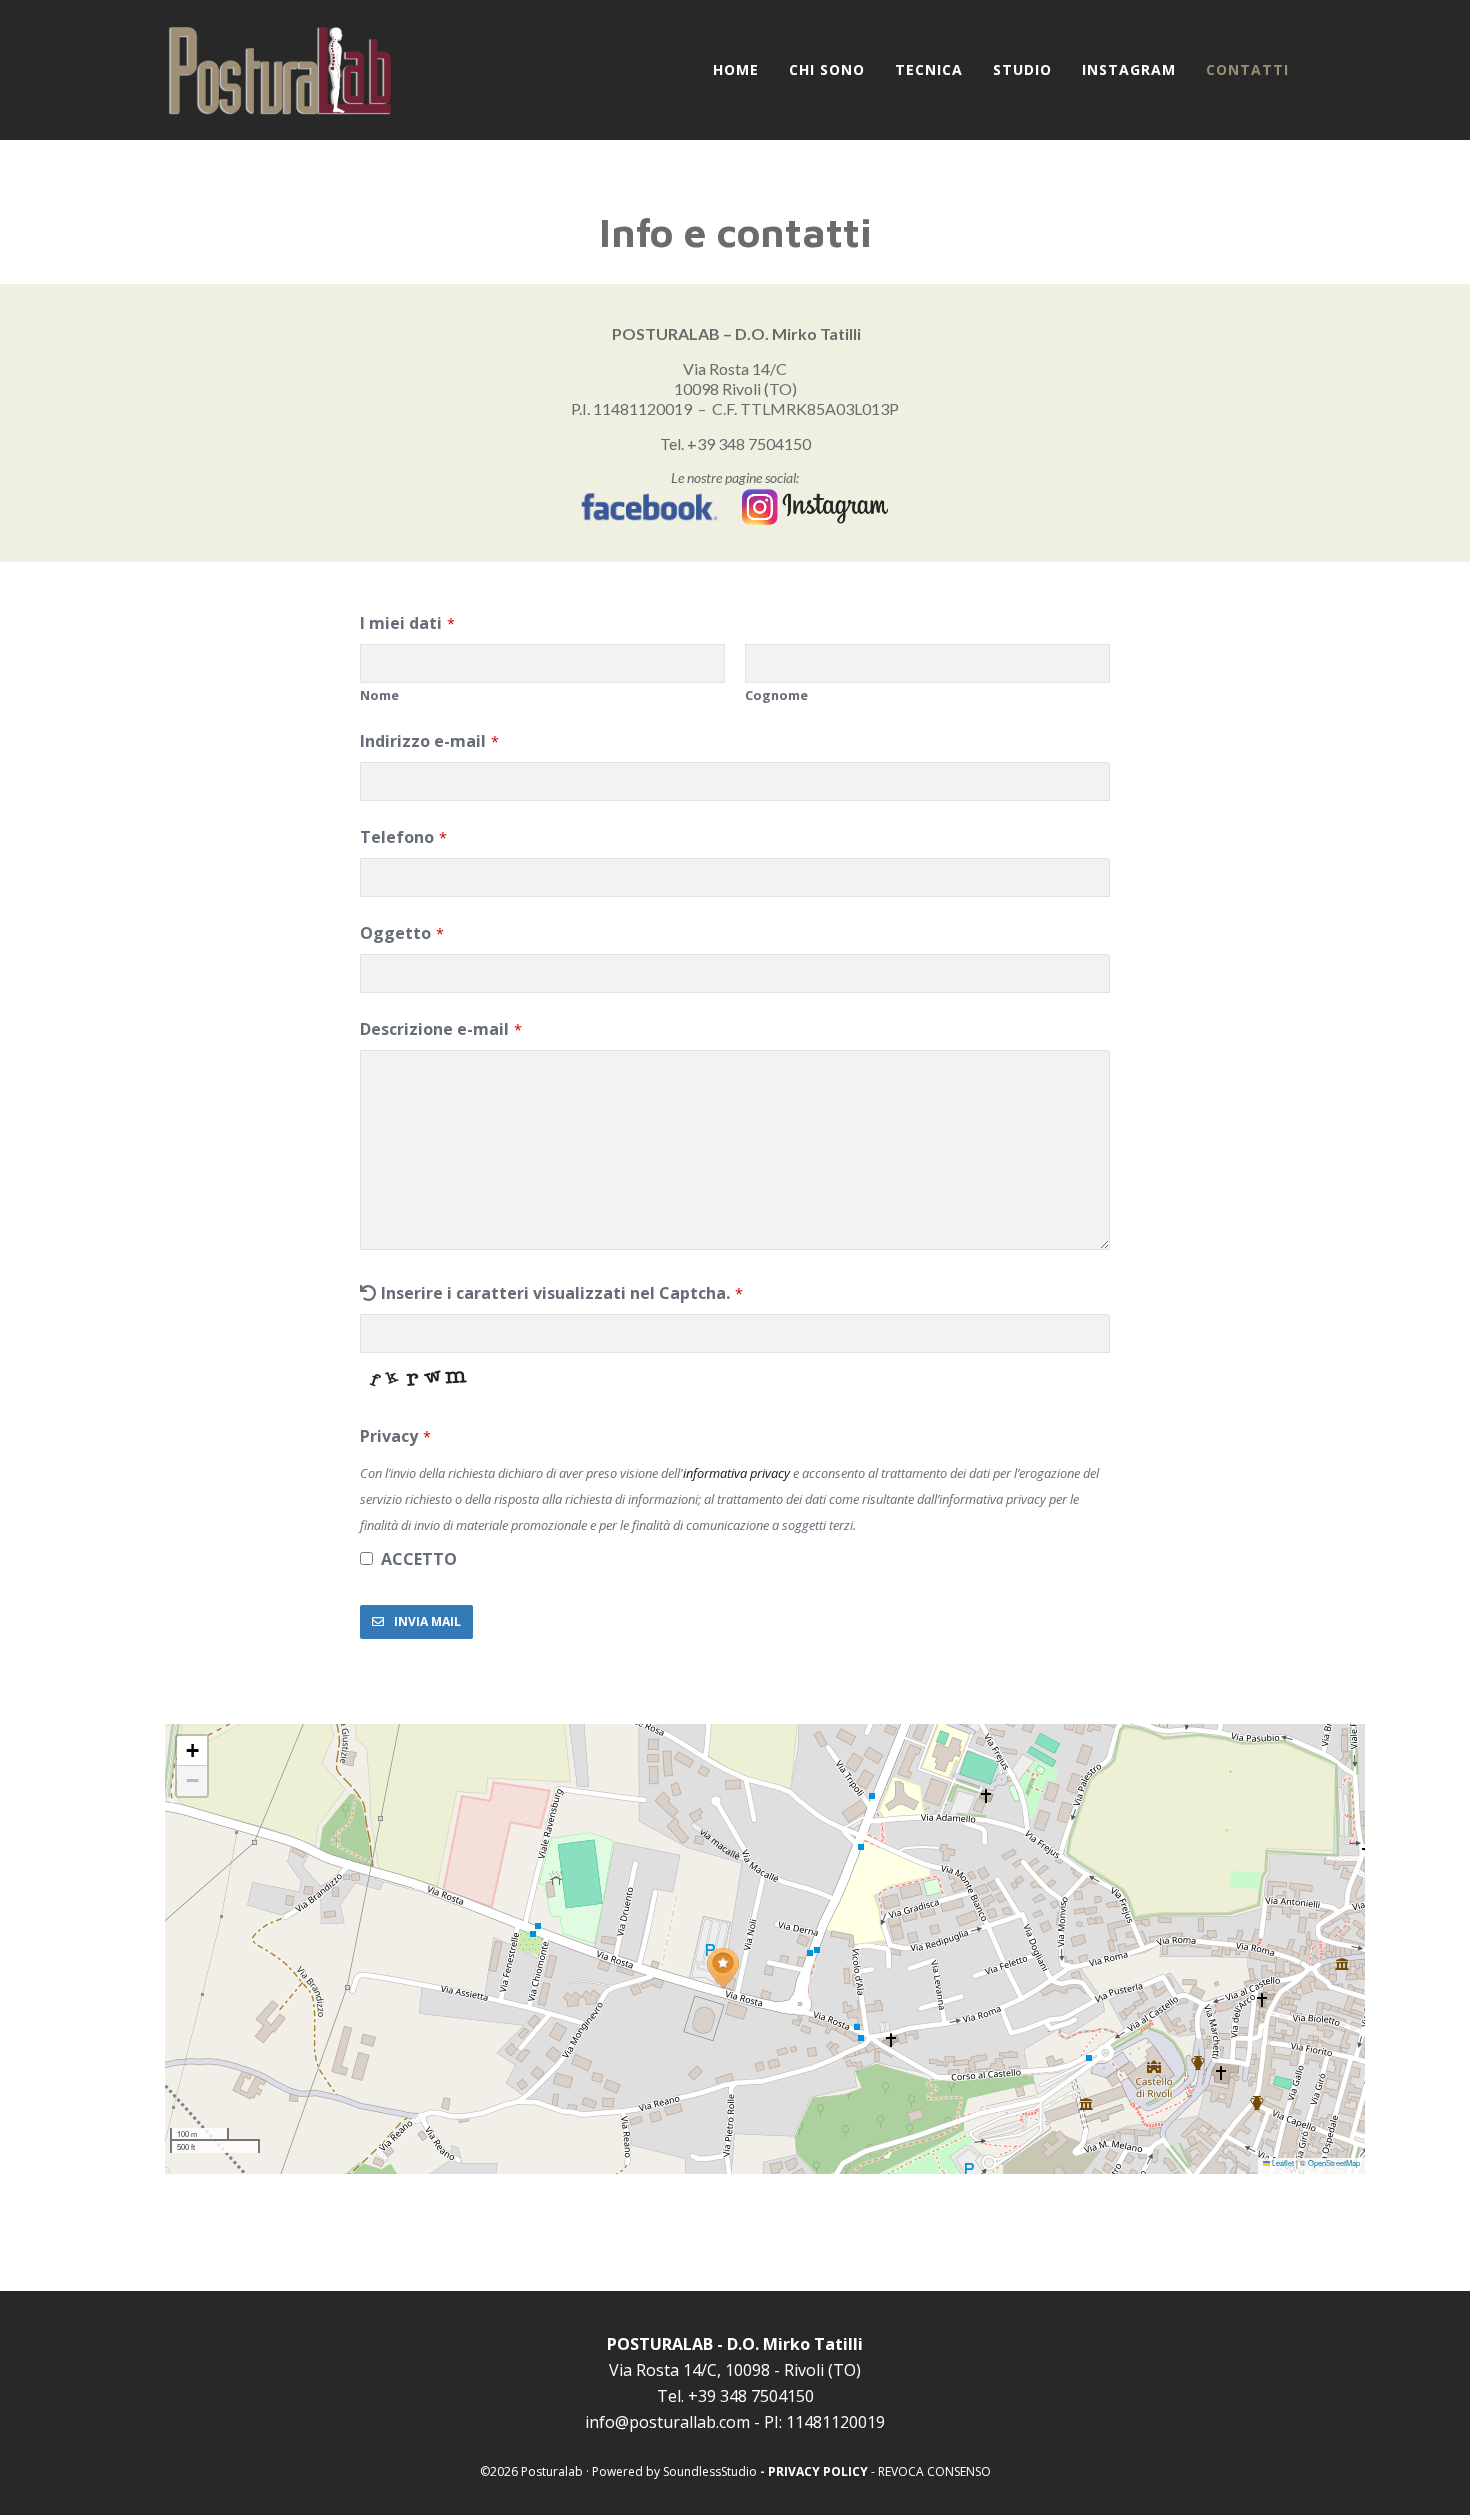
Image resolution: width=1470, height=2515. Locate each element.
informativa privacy (736, 1473)
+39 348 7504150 (749, 443)
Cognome (776, 695)
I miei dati (401, 623)
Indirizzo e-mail (423, 741)
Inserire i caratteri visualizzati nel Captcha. (555, 1293)
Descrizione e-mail (434, 1029)
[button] (723, 1968)
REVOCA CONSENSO (934, 2471)
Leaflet (1282, 2162)
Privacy (389, 1436)
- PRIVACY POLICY (814, 2471)
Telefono (397, 837)
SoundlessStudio (710, 2471)
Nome (379, 695)
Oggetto (395, 933)
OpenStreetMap (1334, 2162)
